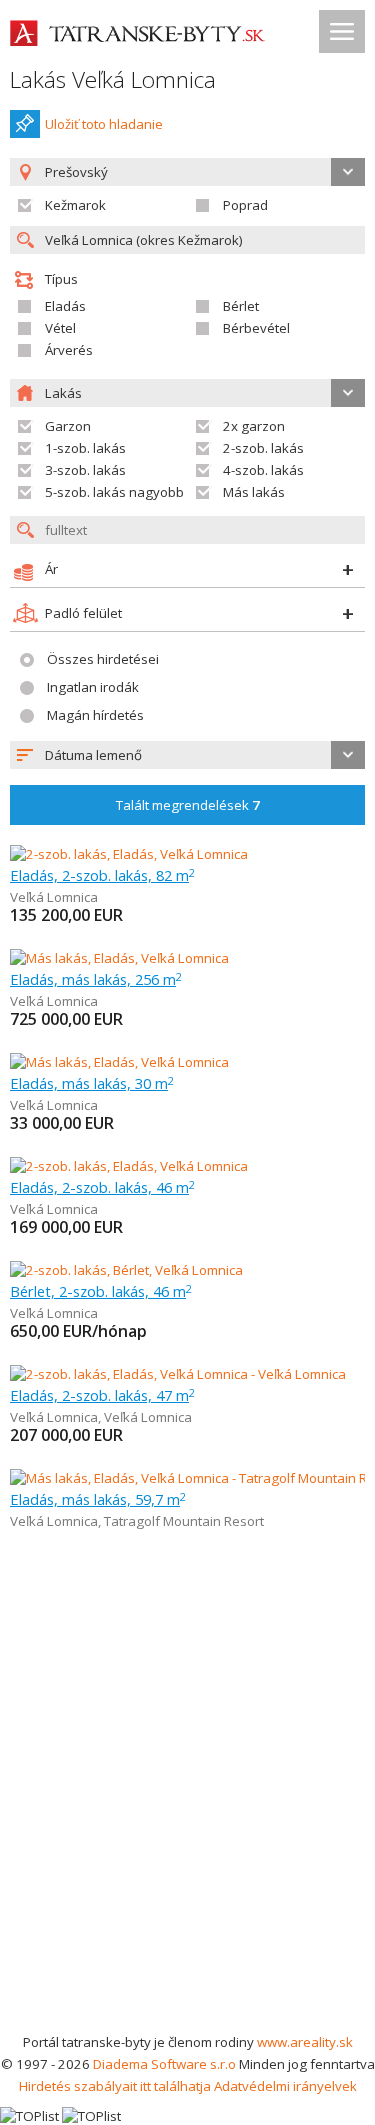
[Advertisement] (187, 1833)
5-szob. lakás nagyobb (114, 492)
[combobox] (187, 755)
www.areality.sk (305, 2042)
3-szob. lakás (85, 470)
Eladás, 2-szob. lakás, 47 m (102, 1395)
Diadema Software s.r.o (164, 2064)
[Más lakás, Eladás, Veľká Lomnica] (119, 958)
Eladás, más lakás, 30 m (92, 1083)
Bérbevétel (256, 328)
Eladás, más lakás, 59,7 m (98, 1499)
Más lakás (254, 492)
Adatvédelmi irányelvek (285, 2086)
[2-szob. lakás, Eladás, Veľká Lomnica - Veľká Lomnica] (178, 1374)
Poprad (245, 205)
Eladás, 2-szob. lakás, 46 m (102, 1187)
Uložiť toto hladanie (104, 124)
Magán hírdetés (95, 715)
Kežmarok (75, 205)
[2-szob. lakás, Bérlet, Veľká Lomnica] (126, 1270)
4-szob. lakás (263, 470)
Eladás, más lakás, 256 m (96, 979)
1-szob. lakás (85, 448)
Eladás (65, 306)
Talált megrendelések (188, 805)
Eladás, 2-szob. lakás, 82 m (102, 875)
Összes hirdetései (103, 659)
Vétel (60, 328)
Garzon (68, 426)
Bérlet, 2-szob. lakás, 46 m (101, 1291)
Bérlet (241, 306)
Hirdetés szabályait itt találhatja (115, 2086)
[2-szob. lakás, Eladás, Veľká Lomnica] (129, 854)
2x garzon (254, 426)
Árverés (69, 350)
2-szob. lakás (263, 448)
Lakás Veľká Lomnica (113, 79)
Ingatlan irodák (93, 687)
